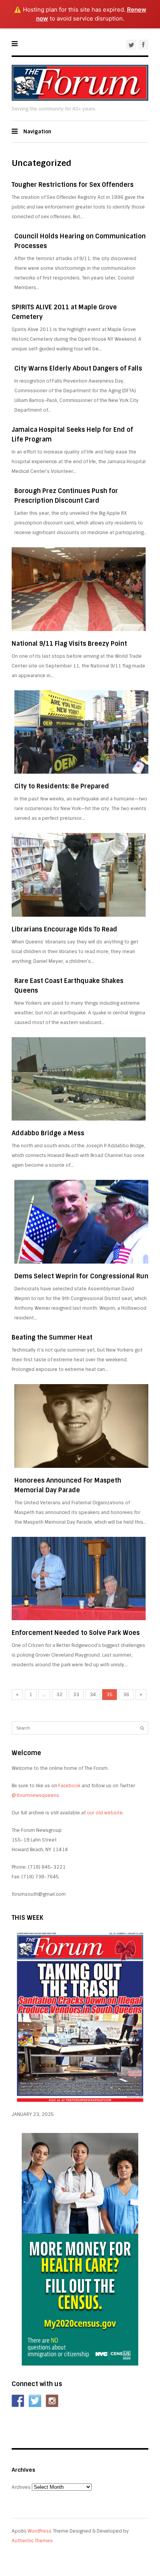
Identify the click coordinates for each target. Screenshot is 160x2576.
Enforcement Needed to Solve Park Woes (76, 1633)
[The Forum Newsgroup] (80, 99)
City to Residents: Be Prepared (62, 786)
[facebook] (143, 45)
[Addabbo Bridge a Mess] (79, 1079)
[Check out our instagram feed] (52, 2401)
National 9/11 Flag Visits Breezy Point (69, 644)
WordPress (40, 2531)
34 (93, 1695)
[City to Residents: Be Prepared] (81, 732)
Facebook (69, 1786)
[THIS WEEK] (80, 2105)
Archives (21, 2487)
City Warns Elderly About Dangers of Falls (78, 368)
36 (126, 1695)
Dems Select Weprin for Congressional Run (81, 1276)
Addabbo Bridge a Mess (48, 1133)
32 (59, 1695)
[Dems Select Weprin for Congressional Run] (81, 1222)
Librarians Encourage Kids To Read (64, 929)
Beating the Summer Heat (52, 1337)
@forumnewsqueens (35, 1795)
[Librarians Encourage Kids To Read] (79, 875)
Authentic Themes (32, 2541)
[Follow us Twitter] (35, 2401)
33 (76, 1695)
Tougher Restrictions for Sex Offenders (73, 185)
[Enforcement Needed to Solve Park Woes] (79, 1579)
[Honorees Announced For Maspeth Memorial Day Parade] (81, 1426)
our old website (105, 1813)
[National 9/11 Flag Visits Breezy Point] (79, 589)
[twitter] (131, 45)
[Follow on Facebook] (18, 2401)
